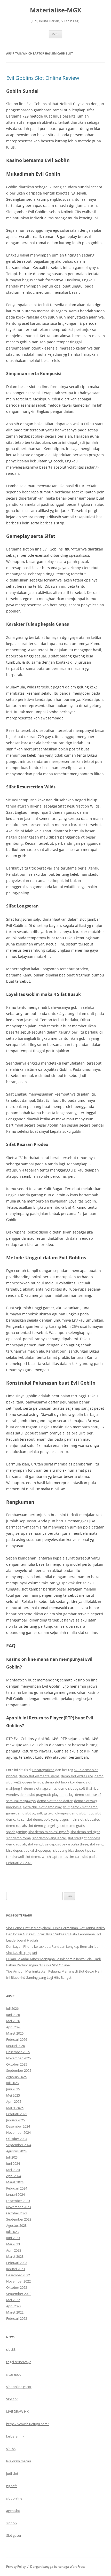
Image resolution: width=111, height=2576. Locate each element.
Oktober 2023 (17, 2213)
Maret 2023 (15, 2256)
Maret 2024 (15, 2182)
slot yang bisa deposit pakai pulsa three (58, 1844)
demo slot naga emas (40, 1788)
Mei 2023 (13, 2244)
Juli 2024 (12, 2157)
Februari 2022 (17, 2318)
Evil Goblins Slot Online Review (43, 78)
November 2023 (18, 2207)
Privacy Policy (16, 2567)
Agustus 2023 (16, 2225)
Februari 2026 (17, 2039)
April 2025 (14, 2101)
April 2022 (14, 2306)
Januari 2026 (15, 2046)
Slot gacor (14, 2535)
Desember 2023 (18, 2201)
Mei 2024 (13, 2170)
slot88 (11, 2349)
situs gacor (14, 2374)
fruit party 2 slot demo (80, 1807)
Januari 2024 (15, 2194)
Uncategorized (43, 1770)
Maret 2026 (15, 2033)
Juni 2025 (13, 2089)
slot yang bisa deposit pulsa (74, 1850)
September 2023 (19, 2219)
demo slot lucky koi (60, 1782)
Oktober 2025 (17, 2064)
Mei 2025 (13, 2095)
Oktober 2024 (17, 2139)
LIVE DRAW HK (17, 2411)
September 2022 (19, 2294)
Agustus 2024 (16, 2151)
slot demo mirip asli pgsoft (49, 1832)
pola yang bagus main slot (64, 1819)
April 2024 (14, 2176)
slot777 (12, 2523)
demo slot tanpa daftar (55, 1801)
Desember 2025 (18, 2052)
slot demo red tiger (85, 1832)
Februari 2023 (17, 2263)
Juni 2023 (13, 2238)
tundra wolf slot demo (23, 1857)
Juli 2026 (12, 2008)
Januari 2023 (15, 2269)
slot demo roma (18, 1838)
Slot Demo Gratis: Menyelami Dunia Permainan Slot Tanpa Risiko (55, 1928)
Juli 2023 (12, 2232)
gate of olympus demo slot (64, 1813)
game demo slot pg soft (24, 1813)
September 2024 (19, 2145)
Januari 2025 (15, 2120)
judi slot (12, 2473)
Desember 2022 (18, 2275)
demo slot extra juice (77, 1776)
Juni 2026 (13, 2015)
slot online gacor (19, 2387)
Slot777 (12, 2399)
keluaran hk (15, 2436)
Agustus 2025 (16, 2077)
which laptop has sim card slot (65, 1857)
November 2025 (18, 2058)
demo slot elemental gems (39, 1776)
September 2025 (19, 2070)
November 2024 (18, 2132)
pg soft (11, 2486)
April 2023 (14, 2250)
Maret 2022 (15, 2312)
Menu (55, 34)
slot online (14, 2498)
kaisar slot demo (29, 1819)
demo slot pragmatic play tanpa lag (47, 1795)
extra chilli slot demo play (42, 1807)
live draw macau (19, 2461)
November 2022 (18, 2281)
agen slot (13, 2511)
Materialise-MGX (56, 10)
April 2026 (14, 2027)
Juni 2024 (13, 2163)
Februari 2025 (17, 2114)
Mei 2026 (13, 2021)
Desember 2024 (18, 2126)
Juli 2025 (12, 2083)
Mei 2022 (13, 2300)
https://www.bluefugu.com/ (27, 2424)
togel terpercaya (19, 2362)
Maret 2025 (15, 2108)
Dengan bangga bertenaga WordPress (58, 2567)
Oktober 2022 (17, 2287)
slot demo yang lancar (49, 1838)
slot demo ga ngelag (43, 1826)
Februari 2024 (17, 2188)
